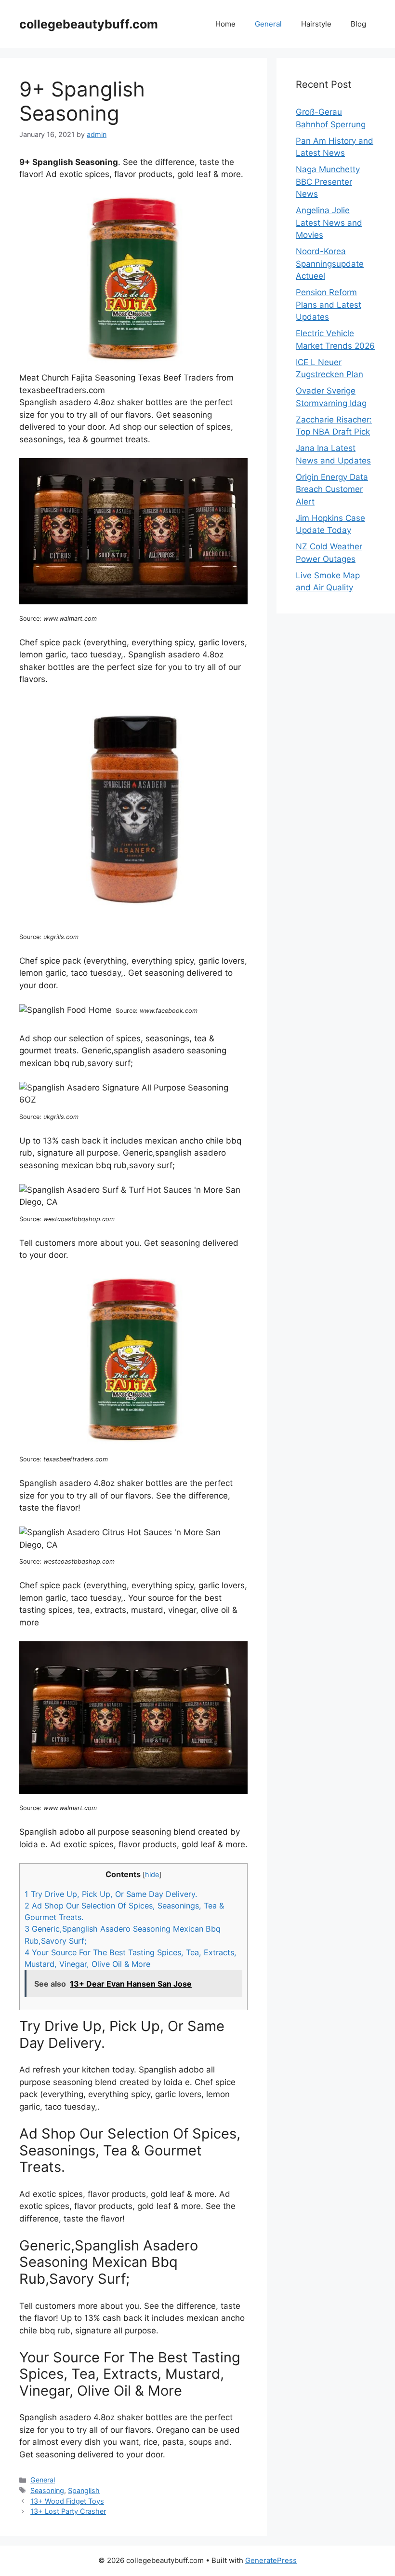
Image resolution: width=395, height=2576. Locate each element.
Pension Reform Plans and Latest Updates (329, 305)
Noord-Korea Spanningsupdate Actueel (330, 264)
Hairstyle (316, 24)
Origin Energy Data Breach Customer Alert (332, 489)
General (268, 24)
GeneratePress (271, 2560)
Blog (358, 24)
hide (152, 1875)
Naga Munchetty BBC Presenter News (328, 182)
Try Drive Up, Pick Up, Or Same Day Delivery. (111, 1894)
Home (225, 24)
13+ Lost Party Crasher (68, 2511)
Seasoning (47, 2490)
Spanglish (84, 2490)
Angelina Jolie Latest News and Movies (329, 223)
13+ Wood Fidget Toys (67, 2501)
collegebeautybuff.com (89, 24)
